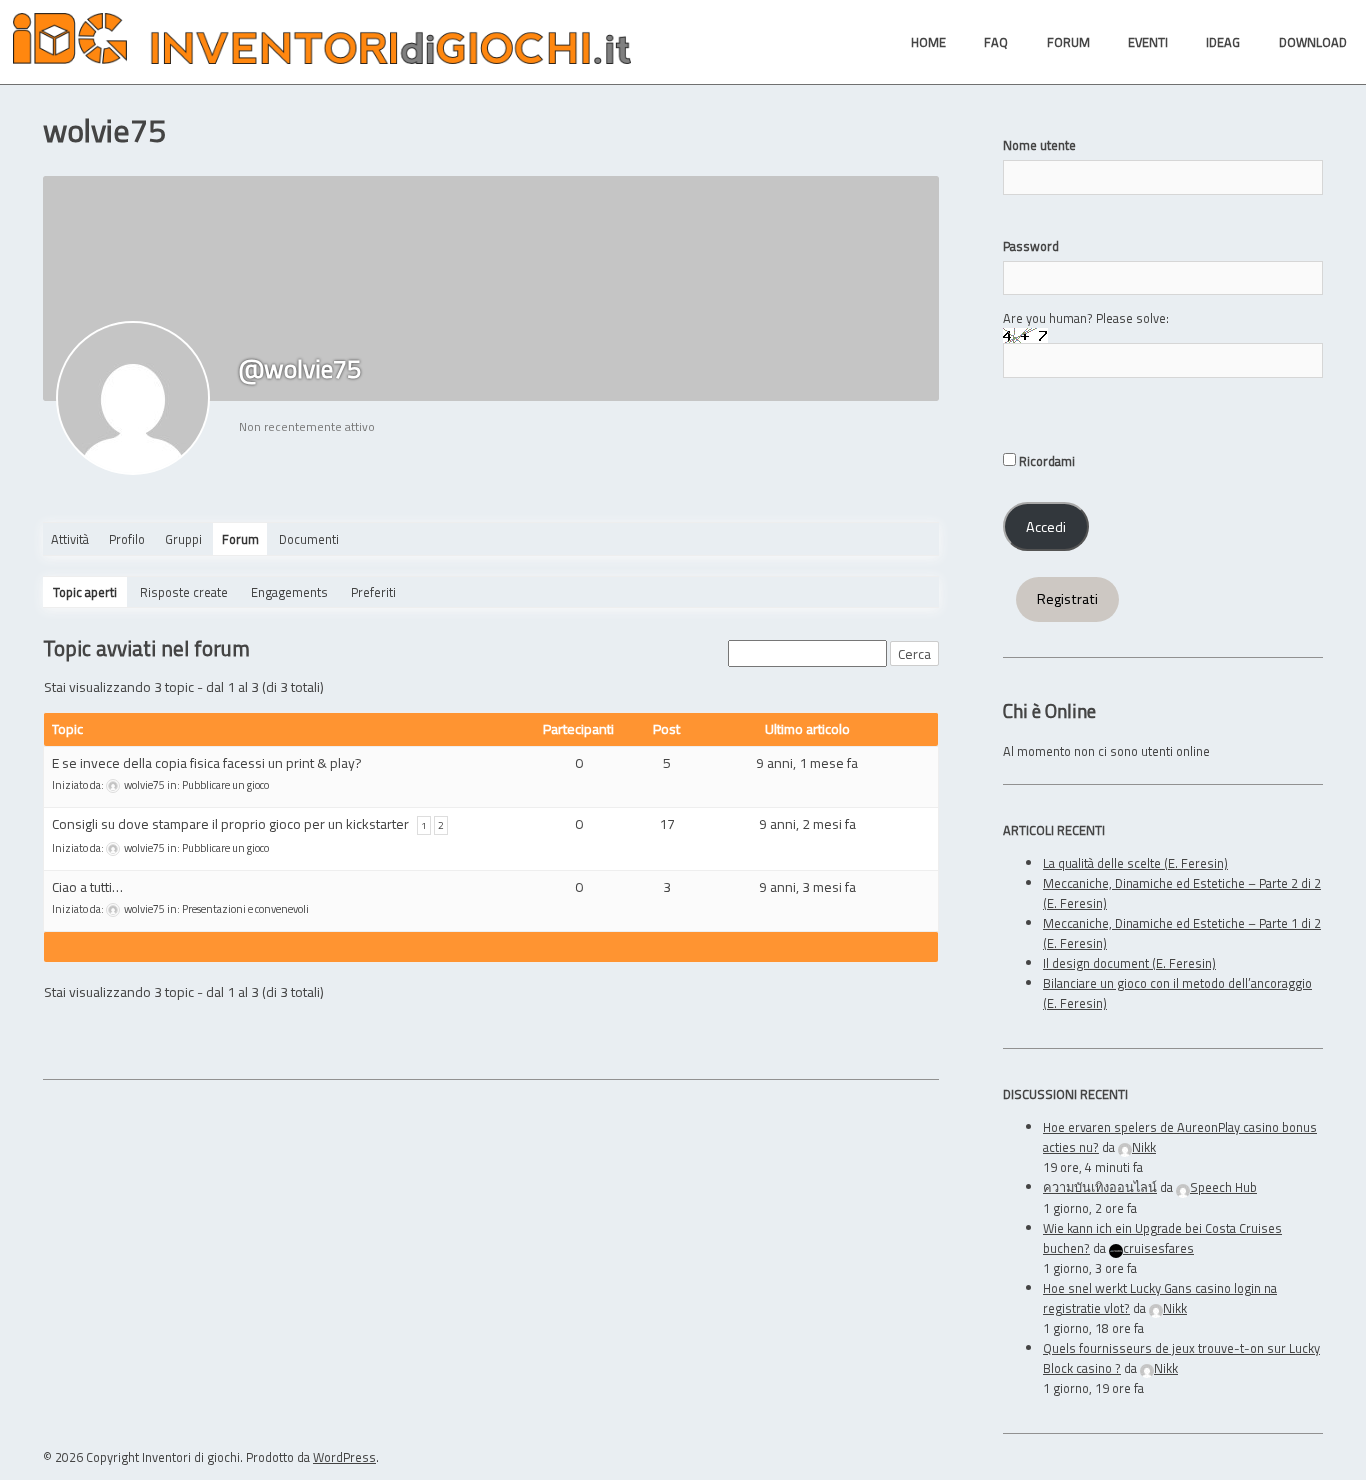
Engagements (289, 592)
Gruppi (183, 539)
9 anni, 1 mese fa (807, 762)
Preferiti (373, 592)
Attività (70, 539)
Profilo (127, 539)
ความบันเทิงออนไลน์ (1100, 1187)
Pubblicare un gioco (225, 785)
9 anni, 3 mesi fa (807, 886)
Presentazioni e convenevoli (245, 909)
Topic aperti (85, 592)
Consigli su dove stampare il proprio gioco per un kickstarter (230, 823)
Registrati (1067, 599)
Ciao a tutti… (87, 886)
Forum (240, 539)
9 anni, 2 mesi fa (807, 823)
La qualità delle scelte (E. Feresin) (1135, 863)
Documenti (309, 539)
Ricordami (1045, 461)
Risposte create (184, 592)
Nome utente (1039, 145)
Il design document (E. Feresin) (1129, 963)
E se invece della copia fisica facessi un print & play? (207, 762)
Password (1031, 246)
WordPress (344, 1457)
